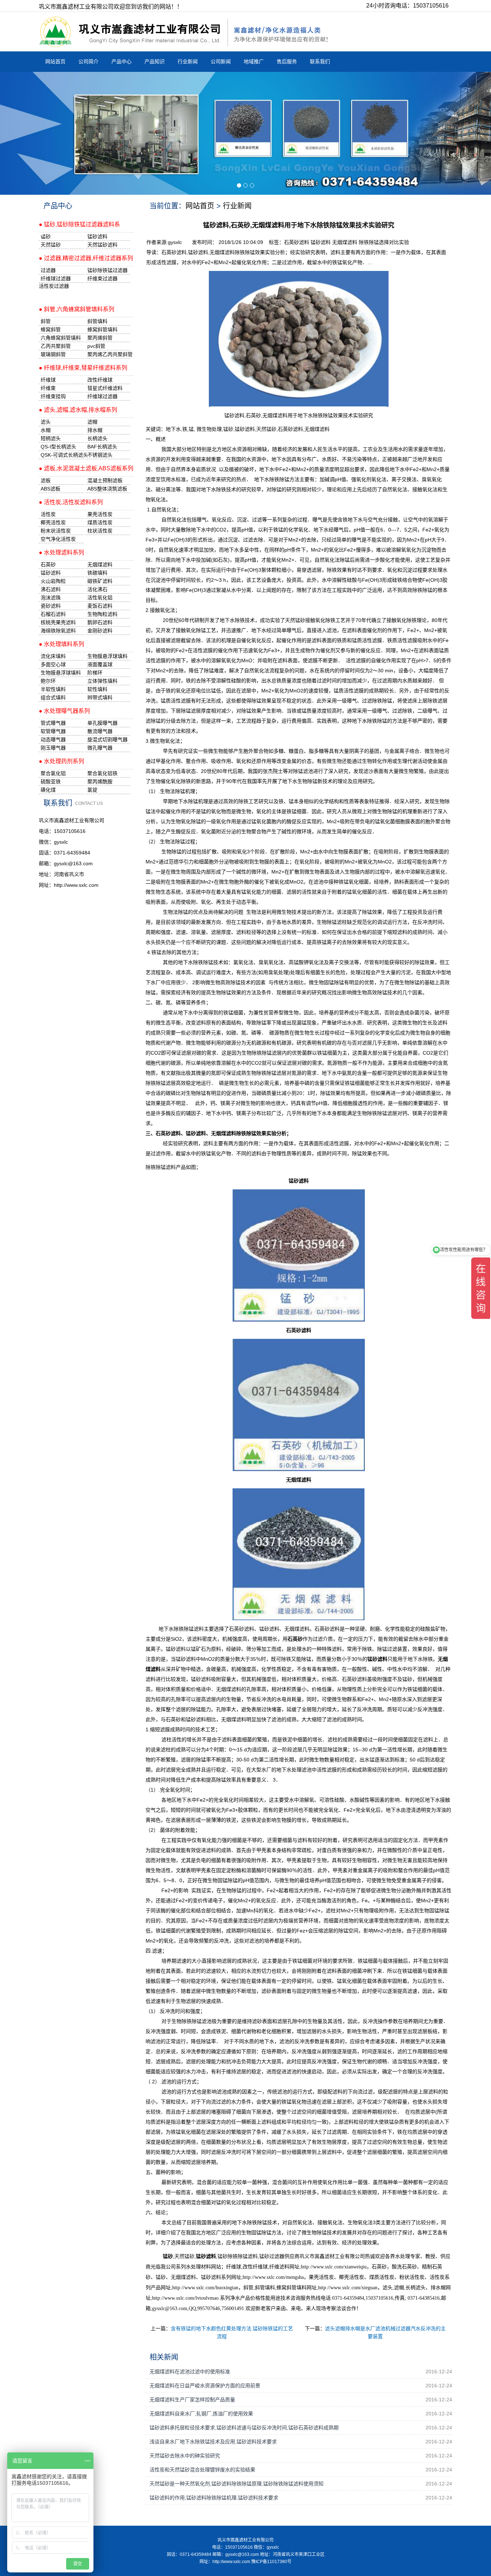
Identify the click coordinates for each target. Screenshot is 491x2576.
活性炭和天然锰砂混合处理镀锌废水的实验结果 (202, 2470)
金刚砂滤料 (100, 631)
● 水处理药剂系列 (61, 761)
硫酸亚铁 (51, 782)
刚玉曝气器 (53, 748)
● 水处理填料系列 (61, 644)
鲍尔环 (48, 681)
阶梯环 (95, 673)
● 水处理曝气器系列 (64, 711)
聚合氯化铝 (53, 773)
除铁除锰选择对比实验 (384, 242)
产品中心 (121, 61)
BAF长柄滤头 (102, 447)
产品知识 (155, 61)
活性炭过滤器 (54, 286)
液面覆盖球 (100, 664)
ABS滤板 (51, 489)
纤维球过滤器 (56, 278)
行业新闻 (188, 61)
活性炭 (48, 514)
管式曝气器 (53, 723)
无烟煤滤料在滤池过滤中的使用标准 (190, 2372)
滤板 (46, 480)
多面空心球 (53, 664)
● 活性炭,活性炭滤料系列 (71, 502)
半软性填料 (53, 689)
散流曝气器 (100, 731)
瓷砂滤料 (51, 606)
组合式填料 (53, 697)
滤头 (46, 422)
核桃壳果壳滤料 (58, 622)
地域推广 (254, 61)
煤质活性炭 (100, 522)
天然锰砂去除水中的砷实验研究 (185, 2456)
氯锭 (92, 790)
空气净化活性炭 (58, 539)
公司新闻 (221, 61)
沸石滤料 (51, 589)
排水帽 (95, 430)
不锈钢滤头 (100, 455)
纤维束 (48, 388)
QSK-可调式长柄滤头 (62, 455)
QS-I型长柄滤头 (58, 447)
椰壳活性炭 (53, 522)
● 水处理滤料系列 (61, 552)
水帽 (46, 430)
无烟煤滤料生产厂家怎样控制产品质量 (192, 2400)
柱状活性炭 (100, 531)
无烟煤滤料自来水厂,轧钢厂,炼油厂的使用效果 (201, 2414)
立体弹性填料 (102, 681)
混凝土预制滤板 (105, 480)
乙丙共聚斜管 (56, 346)
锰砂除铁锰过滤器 (107, 270)
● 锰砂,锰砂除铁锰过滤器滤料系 (79, 224)
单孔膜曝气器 (102, 723)
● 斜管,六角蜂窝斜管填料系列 (77, 309)
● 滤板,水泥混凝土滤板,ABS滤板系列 (86, 468)
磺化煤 (48, 790)
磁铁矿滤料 (100, 581)
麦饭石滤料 (100, 606)
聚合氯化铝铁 (102, 773)
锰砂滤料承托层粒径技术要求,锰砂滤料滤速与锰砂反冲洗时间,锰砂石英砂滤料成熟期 (244, 2428)
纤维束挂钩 (53, 396)
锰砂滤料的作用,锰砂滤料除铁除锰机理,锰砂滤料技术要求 (214, 2498)
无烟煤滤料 (345, 242)
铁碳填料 (97, 573)
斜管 (46, 321)
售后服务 (287, 61)
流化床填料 (53, 656)
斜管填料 (97, 321)
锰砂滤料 (321, 242)
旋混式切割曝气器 (107, 739)
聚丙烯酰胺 (100, 782)
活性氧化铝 (100, 598)
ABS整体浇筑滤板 (107, 489)
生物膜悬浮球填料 (107, 656)
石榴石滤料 (53, 614)
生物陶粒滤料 (102, 614)
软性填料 (97, 689)
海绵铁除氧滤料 (58, 631)
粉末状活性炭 (56, 531)
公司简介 (88, 61)
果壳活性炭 (100, 514)
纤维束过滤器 (102, 278)
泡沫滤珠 (51, 598)
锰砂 (228, 429)
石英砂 (48, 564)
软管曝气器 (53, 731)
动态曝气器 (53, 739)
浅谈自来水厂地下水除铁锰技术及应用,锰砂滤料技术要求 (213, 2442)
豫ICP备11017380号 (271, 2562)
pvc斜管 (96, 346)
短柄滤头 (51, 438)
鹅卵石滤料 (100, 622)
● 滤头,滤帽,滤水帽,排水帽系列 (78, 410)
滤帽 (92, 422)
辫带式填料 (100, 697)
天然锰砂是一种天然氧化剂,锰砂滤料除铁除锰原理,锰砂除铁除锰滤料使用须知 (237, 2484)
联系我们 (320, 61)
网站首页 (55, 61)
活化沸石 (97, 589)
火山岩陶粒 (53, 581)
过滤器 (48, 270)
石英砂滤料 (297, 242)
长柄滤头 (97, 438)
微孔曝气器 (100, 748)
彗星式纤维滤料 (105, 388)
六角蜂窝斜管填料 (61, 338)
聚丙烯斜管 (100, 338)
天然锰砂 (266, 429)
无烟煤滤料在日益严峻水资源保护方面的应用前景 (205, 2386)
